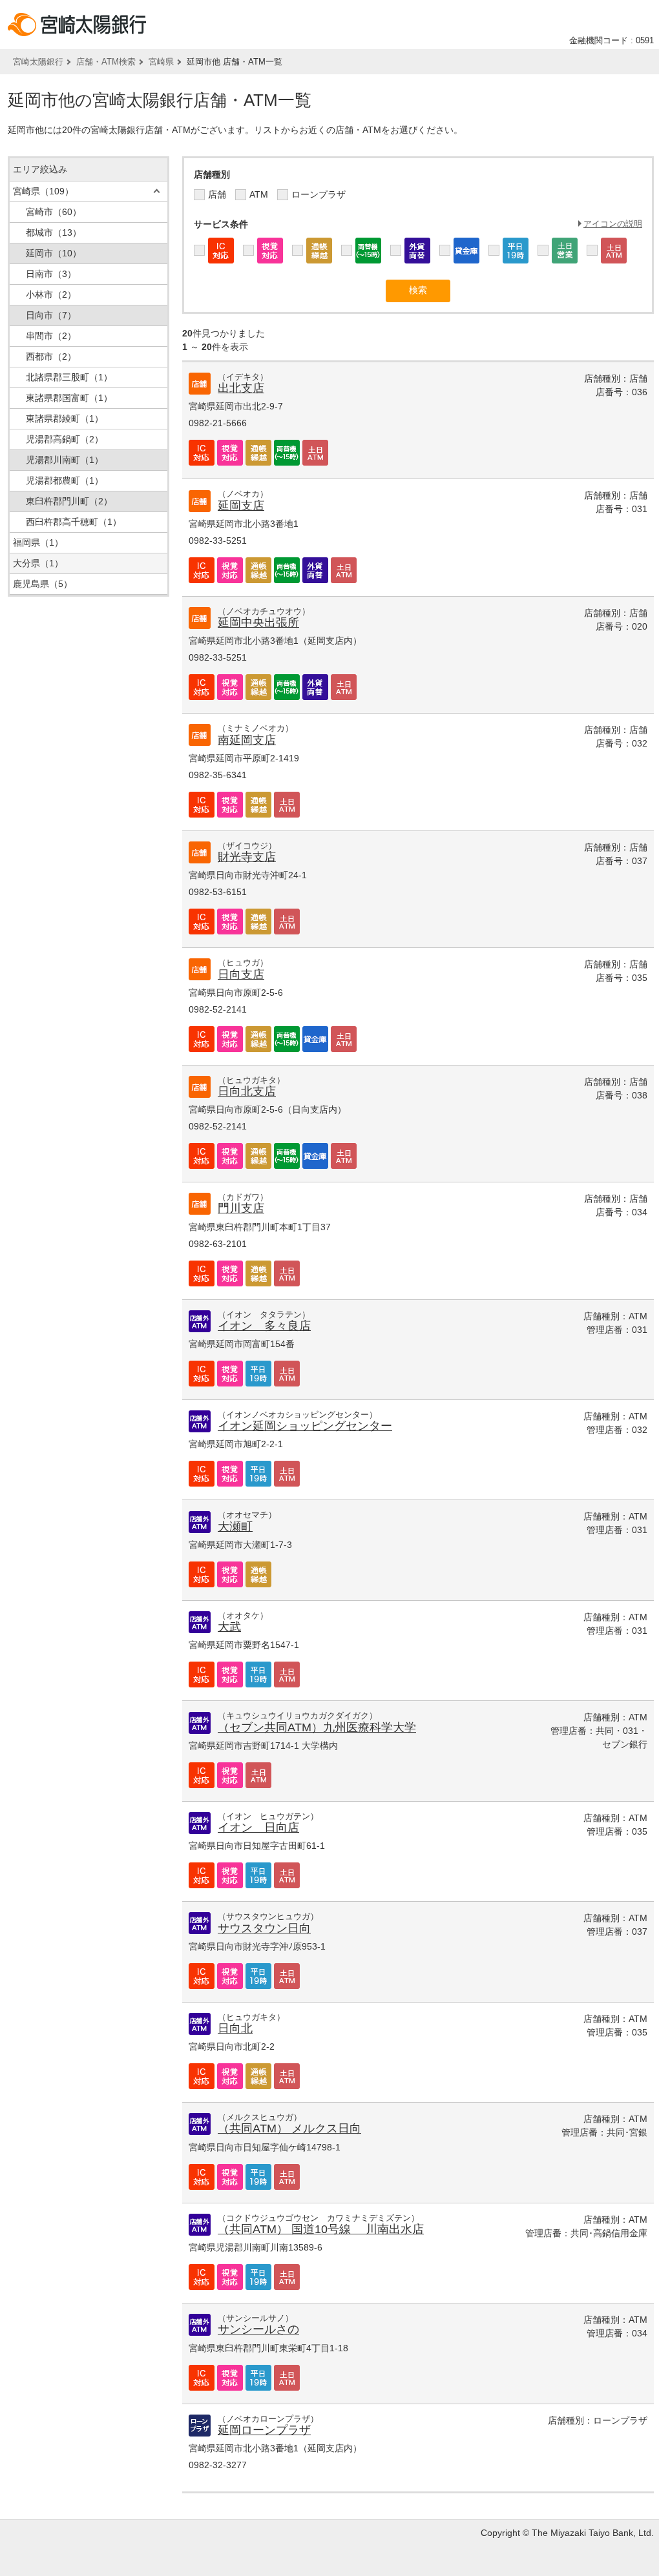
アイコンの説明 (613, 224)
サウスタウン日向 (264, 1928)
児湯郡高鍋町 (65, 439)
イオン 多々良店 (264, 1326)
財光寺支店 (247, 857)
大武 (229, 1627)
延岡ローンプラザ (264, 2430)
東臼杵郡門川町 (69, 501)
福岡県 (38, 542)
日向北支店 (247, 1091)
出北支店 (241, 388)
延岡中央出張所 (258, 623)
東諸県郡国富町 (69, 398)
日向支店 (241, 974)
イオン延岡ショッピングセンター (305, 1426)
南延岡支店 (247, 740)
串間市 (51, 336)
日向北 (235, 2028)
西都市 (51, 356)
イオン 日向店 (258, 1828)
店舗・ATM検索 (106, 62)
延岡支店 (241, 506)
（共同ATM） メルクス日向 (289, 2128)
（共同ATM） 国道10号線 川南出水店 (321, 2229)
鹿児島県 (43, 584)
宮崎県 (161, 62)
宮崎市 (54, 212)
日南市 (51, 274)
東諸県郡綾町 (65, 418)
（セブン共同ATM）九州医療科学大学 (317, 1727)
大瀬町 (235, 1527)
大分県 (38, 563)
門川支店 (241, 1208)
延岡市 (54, 253)
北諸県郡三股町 (69, 377)
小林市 (51, 294)
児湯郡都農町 (65, 480)
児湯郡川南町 (65, 460)
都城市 (54, 232)
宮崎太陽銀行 (38, 62)
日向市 (51, 315)
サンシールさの (258, 2329)
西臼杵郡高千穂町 (74, 522)
